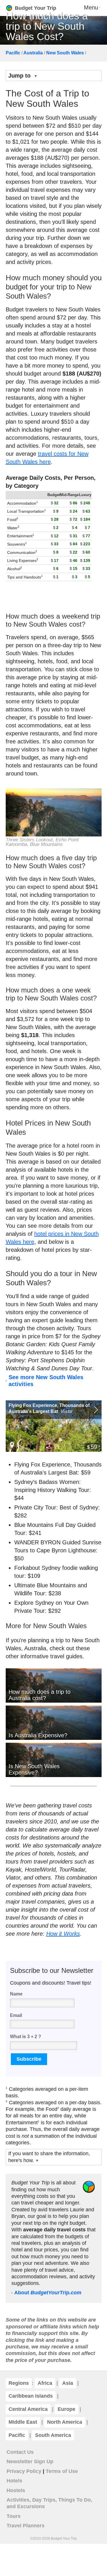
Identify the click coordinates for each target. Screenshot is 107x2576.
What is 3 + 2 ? (26, 2037)
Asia (68, 2383)
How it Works (63, 1934)
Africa (45, 2383)
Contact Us (20, 2452)
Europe (66, 2409)
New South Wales (65, 53)
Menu (91, 7)
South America (53, 2435)
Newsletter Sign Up (30, 2462)
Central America (28, 2409)
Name (16, 1994)
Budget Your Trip (36, 8)
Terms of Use (62, 2471)
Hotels (14, 2481)
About (48, 2293)
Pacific (13, 53)
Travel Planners (26, 2526)
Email (16, 2015)
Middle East (23, 2422)
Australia (33, 53)
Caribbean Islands (31, 2396)
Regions (19, 2383)
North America (65, 2422)
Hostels (16, 2490)
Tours (14, 2516)
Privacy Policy (24, 2471)
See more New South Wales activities (46, 1381)
